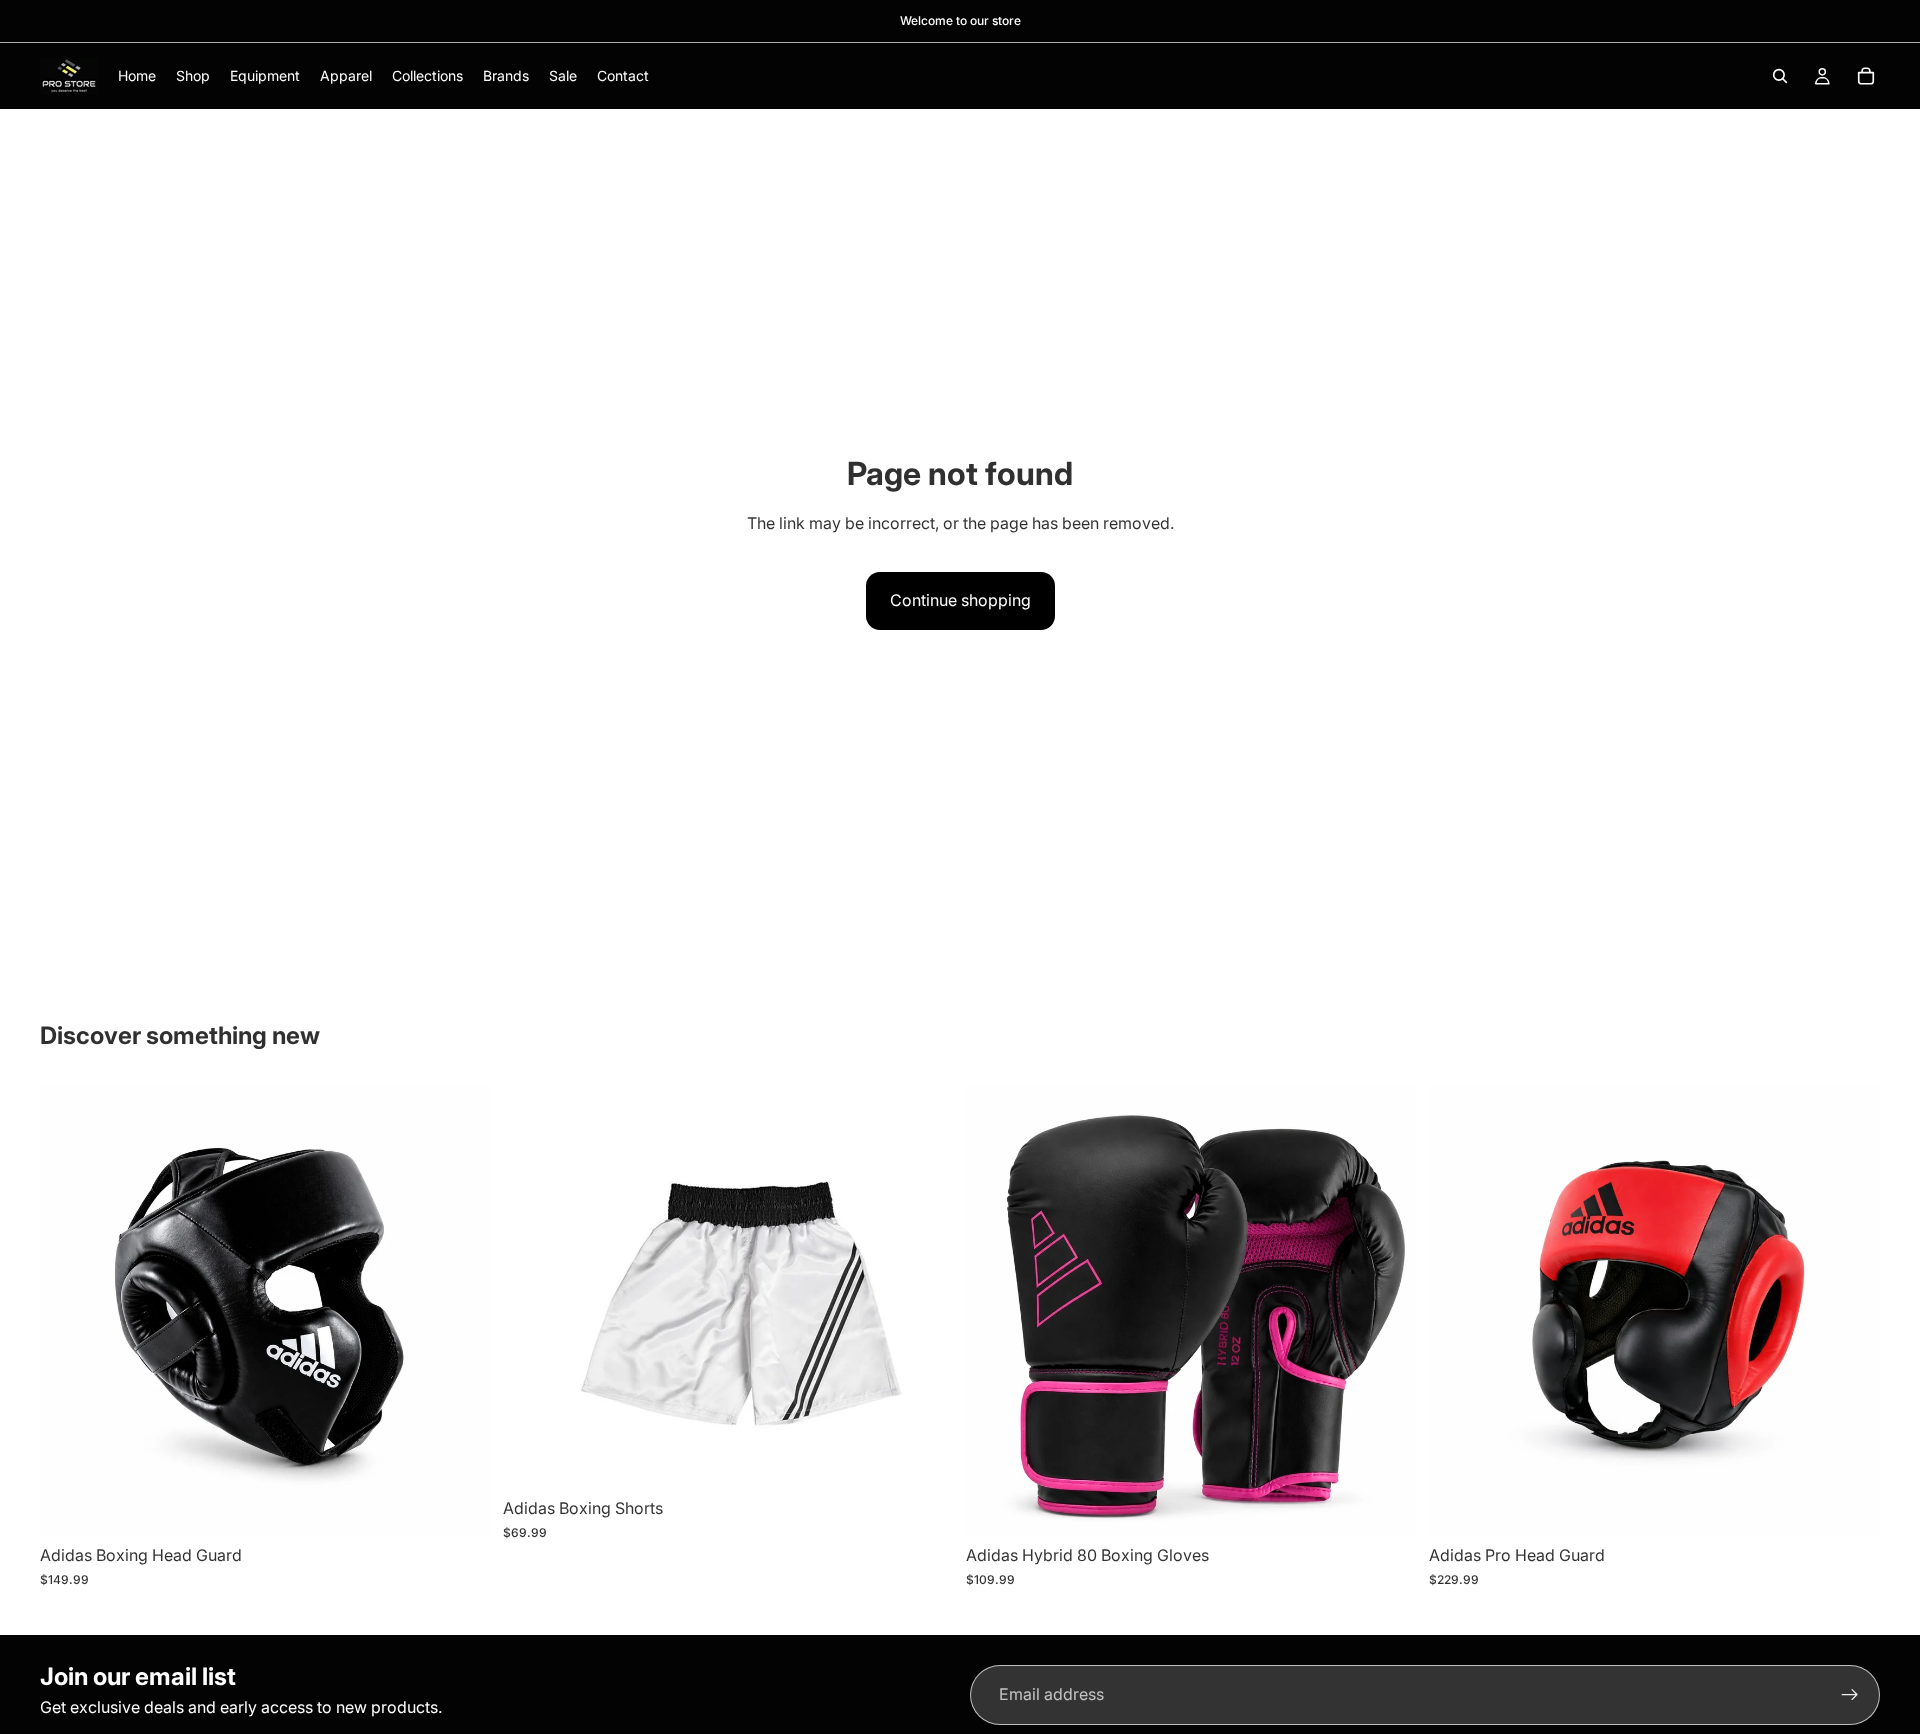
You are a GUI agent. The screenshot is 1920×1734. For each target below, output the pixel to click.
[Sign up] (1850, 1695)
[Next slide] (924, 1286)
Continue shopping (960, 600)
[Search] (1780, 76)
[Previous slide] (533, 1286)
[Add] (460, 1505)
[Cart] (1866, 76)
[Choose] (923, 1457)
